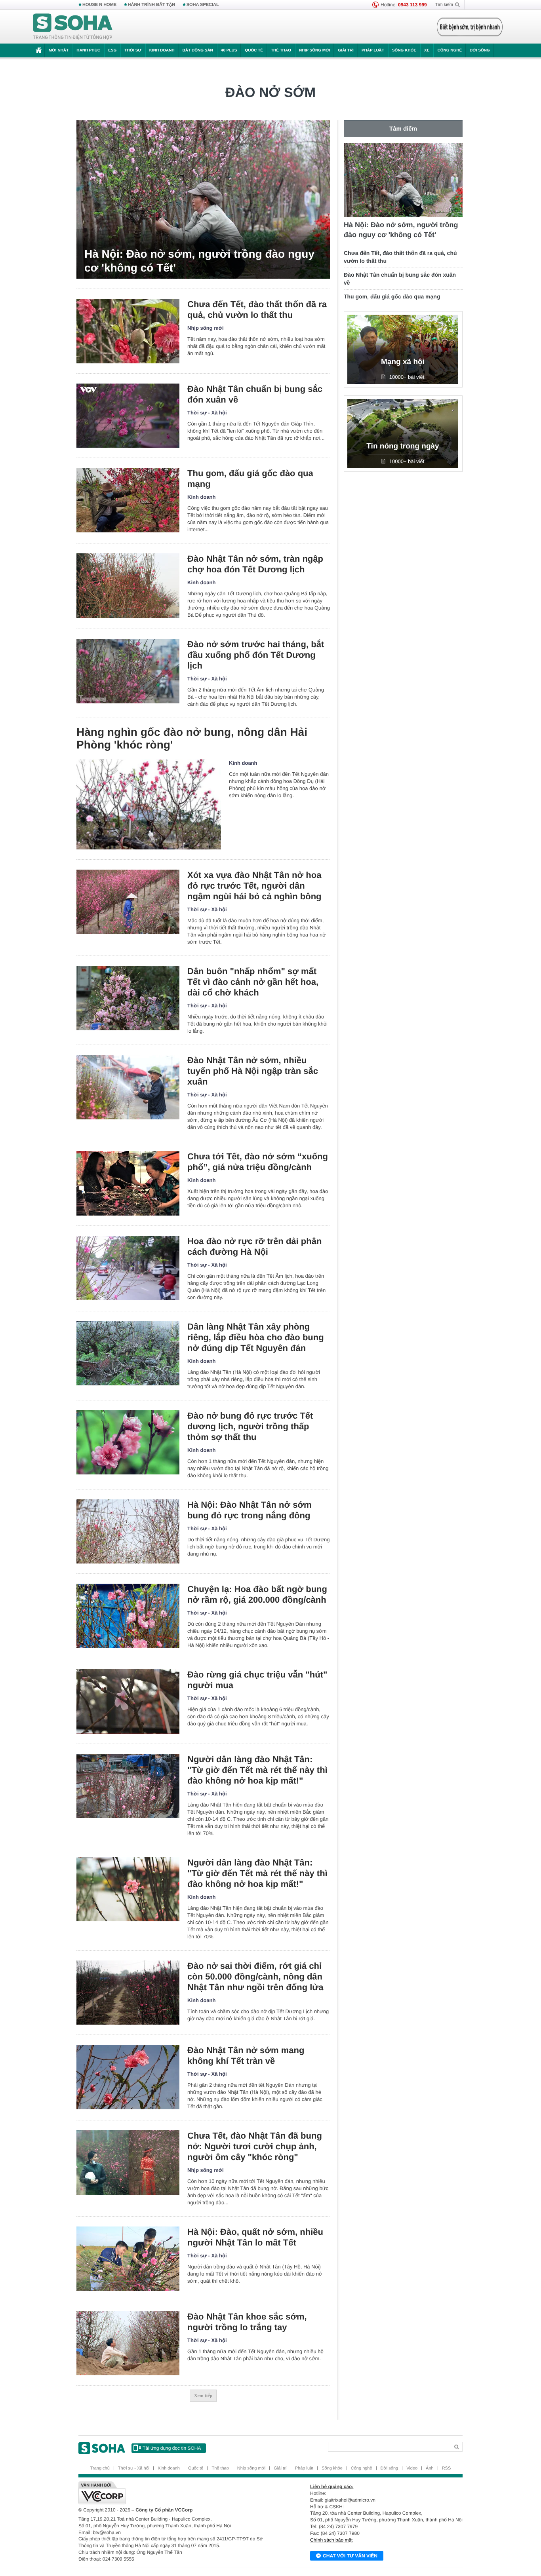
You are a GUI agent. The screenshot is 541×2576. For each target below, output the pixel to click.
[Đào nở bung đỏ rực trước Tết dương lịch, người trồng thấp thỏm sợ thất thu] (128, 1443)
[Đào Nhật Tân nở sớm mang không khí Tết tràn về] (128, 2077)
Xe (427, 50)
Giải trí (346, 50)
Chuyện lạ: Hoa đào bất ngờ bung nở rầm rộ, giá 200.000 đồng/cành (257, 1594)
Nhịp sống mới (314, 50)
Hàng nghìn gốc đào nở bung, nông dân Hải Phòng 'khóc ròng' (192, 738)
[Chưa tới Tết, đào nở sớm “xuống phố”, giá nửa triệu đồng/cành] (128, 1183)
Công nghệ (450, 50)
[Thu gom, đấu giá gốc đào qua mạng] (128, 500)
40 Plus (229, 50)
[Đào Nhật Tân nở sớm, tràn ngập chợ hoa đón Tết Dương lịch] (128, 586)
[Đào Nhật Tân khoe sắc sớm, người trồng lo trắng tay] (128, 2343)
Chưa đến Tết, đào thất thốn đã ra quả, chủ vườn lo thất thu (257, 310)
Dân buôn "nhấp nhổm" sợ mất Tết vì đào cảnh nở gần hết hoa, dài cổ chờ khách (253, 982)
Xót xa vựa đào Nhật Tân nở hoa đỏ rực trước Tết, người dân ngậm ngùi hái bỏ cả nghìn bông (254, 886)
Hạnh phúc (88, 50)
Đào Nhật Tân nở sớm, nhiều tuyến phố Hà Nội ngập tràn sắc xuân (253, 1071)
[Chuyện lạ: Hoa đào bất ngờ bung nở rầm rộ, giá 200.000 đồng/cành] (128, 1616)
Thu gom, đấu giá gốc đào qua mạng (250, 479)
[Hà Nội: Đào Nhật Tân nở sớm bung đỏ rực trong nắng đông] (128, 1532)
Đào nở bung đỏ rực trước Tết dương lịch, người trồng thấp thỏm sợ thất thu (250, 1426)
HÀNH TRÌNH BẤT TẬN (152, 5)
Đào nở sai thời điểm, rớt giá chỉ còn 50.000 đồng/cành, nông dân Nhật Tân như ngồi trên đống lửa (255, 1977)
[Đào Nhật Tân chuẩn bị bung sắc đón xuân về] (128, 416)
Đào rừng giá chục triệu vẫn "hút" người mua (257, 1680)
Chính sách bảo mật (331, 2540)
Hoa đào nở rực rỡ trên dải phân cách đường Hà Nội (254, 1246)
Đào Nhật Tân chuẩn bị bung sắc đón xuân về (255, 394)
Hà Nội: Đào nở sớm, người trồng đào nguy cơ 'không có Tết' (199, 261)
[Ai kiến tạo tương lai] (468, 27)
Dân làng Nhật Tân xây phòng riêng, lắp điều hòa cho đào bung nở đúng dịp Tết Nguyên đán (256, 1337)
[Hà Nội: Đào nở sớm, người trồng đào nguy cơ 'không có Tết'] (203, 199)
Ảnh (430, 2468)
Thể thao (281, 50)
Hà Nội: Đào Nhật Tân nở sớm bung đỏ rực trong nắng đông (250, 1510)
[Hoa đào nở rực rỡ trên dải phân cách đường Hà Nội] (128, 1268)
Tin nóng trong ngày (403, 446)
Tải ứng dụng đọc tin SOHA (172, 2448)
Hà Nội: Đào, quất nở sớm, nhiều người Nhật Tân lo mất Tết (255, 2237)
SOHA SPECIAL (203, 5)
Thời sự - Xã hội (207, 413)
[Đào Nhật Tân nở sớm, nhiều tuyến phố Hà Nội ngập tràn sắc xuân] (128, 1087)
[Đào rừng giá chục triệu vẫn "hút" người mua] (128, 1701)
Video (412, 2468)
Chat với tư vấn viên (350, 2556)
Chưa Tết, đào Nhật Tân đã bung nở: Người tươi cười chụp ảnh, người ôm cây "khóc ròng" (255, 2146)
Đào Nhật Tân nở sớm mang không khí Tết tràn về (246, 2055)
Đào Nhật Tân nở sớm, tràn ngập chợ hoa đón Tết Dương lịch (255, 564)
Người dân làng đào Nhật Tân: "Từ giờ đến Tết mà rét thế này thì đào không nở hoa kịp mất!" (257, 1770)
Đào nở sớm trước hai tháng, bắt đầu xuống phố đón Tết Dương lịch (256, 655)
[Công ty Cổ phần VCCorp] (174, 2493)
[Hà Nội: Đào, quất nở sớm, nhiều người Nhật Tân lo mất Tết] (128, 2259)
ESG (112, 50)
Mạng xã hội (403, 362)
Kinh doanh (162, 50)
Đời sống (480, 50)
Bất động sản (198, 50)
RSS (447, 2468)
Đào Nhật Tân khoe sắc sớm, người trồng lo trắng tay (247, 2322)
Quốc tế (254, 50)
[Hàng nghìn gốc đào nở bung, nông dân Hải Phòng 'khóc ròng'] (149, 804)
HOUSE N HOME (99, 5)
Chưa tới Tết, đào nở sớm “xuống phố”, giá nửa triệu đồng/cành (258, 1162)
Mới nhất (59, 50)
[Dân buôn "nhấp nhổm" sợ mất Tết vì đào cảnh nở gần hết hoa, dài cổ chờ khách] (128, 998)
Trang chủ (100, 2468)
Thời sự (133, 50)
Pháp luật (373, 50)
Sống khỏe (404, 50)
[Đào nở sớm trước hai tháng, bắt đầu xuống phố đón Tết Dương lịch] (128, 671)
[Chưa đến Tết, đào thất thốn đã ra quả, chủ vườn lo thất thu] (128, 331)
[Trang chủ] (73, 27)
